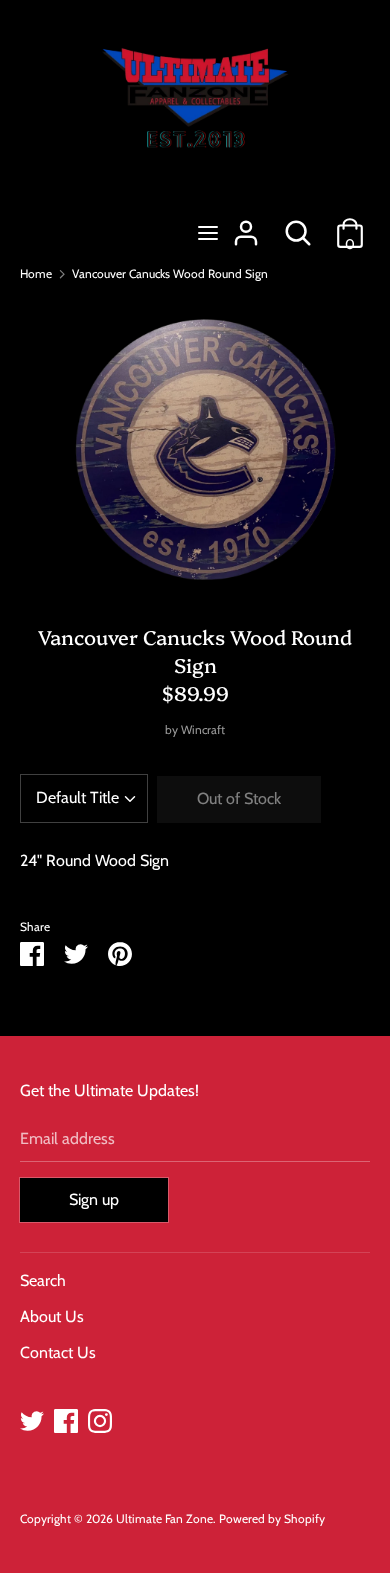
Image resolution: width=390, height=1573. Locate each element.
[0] (350, 225)
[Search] (298, 225)
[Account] (246, 225)
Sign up (94, 1199)
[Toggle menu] (208, 232)
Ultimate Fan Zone (164, 1518)
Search (43, 1280)
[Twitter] (32, 1418)
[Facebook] (66, 1418)
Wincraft (203, 729)
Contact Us (58, 1352)
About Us (52, 1316)
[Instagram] (100, 1418)
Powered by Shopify (272, 1518)
